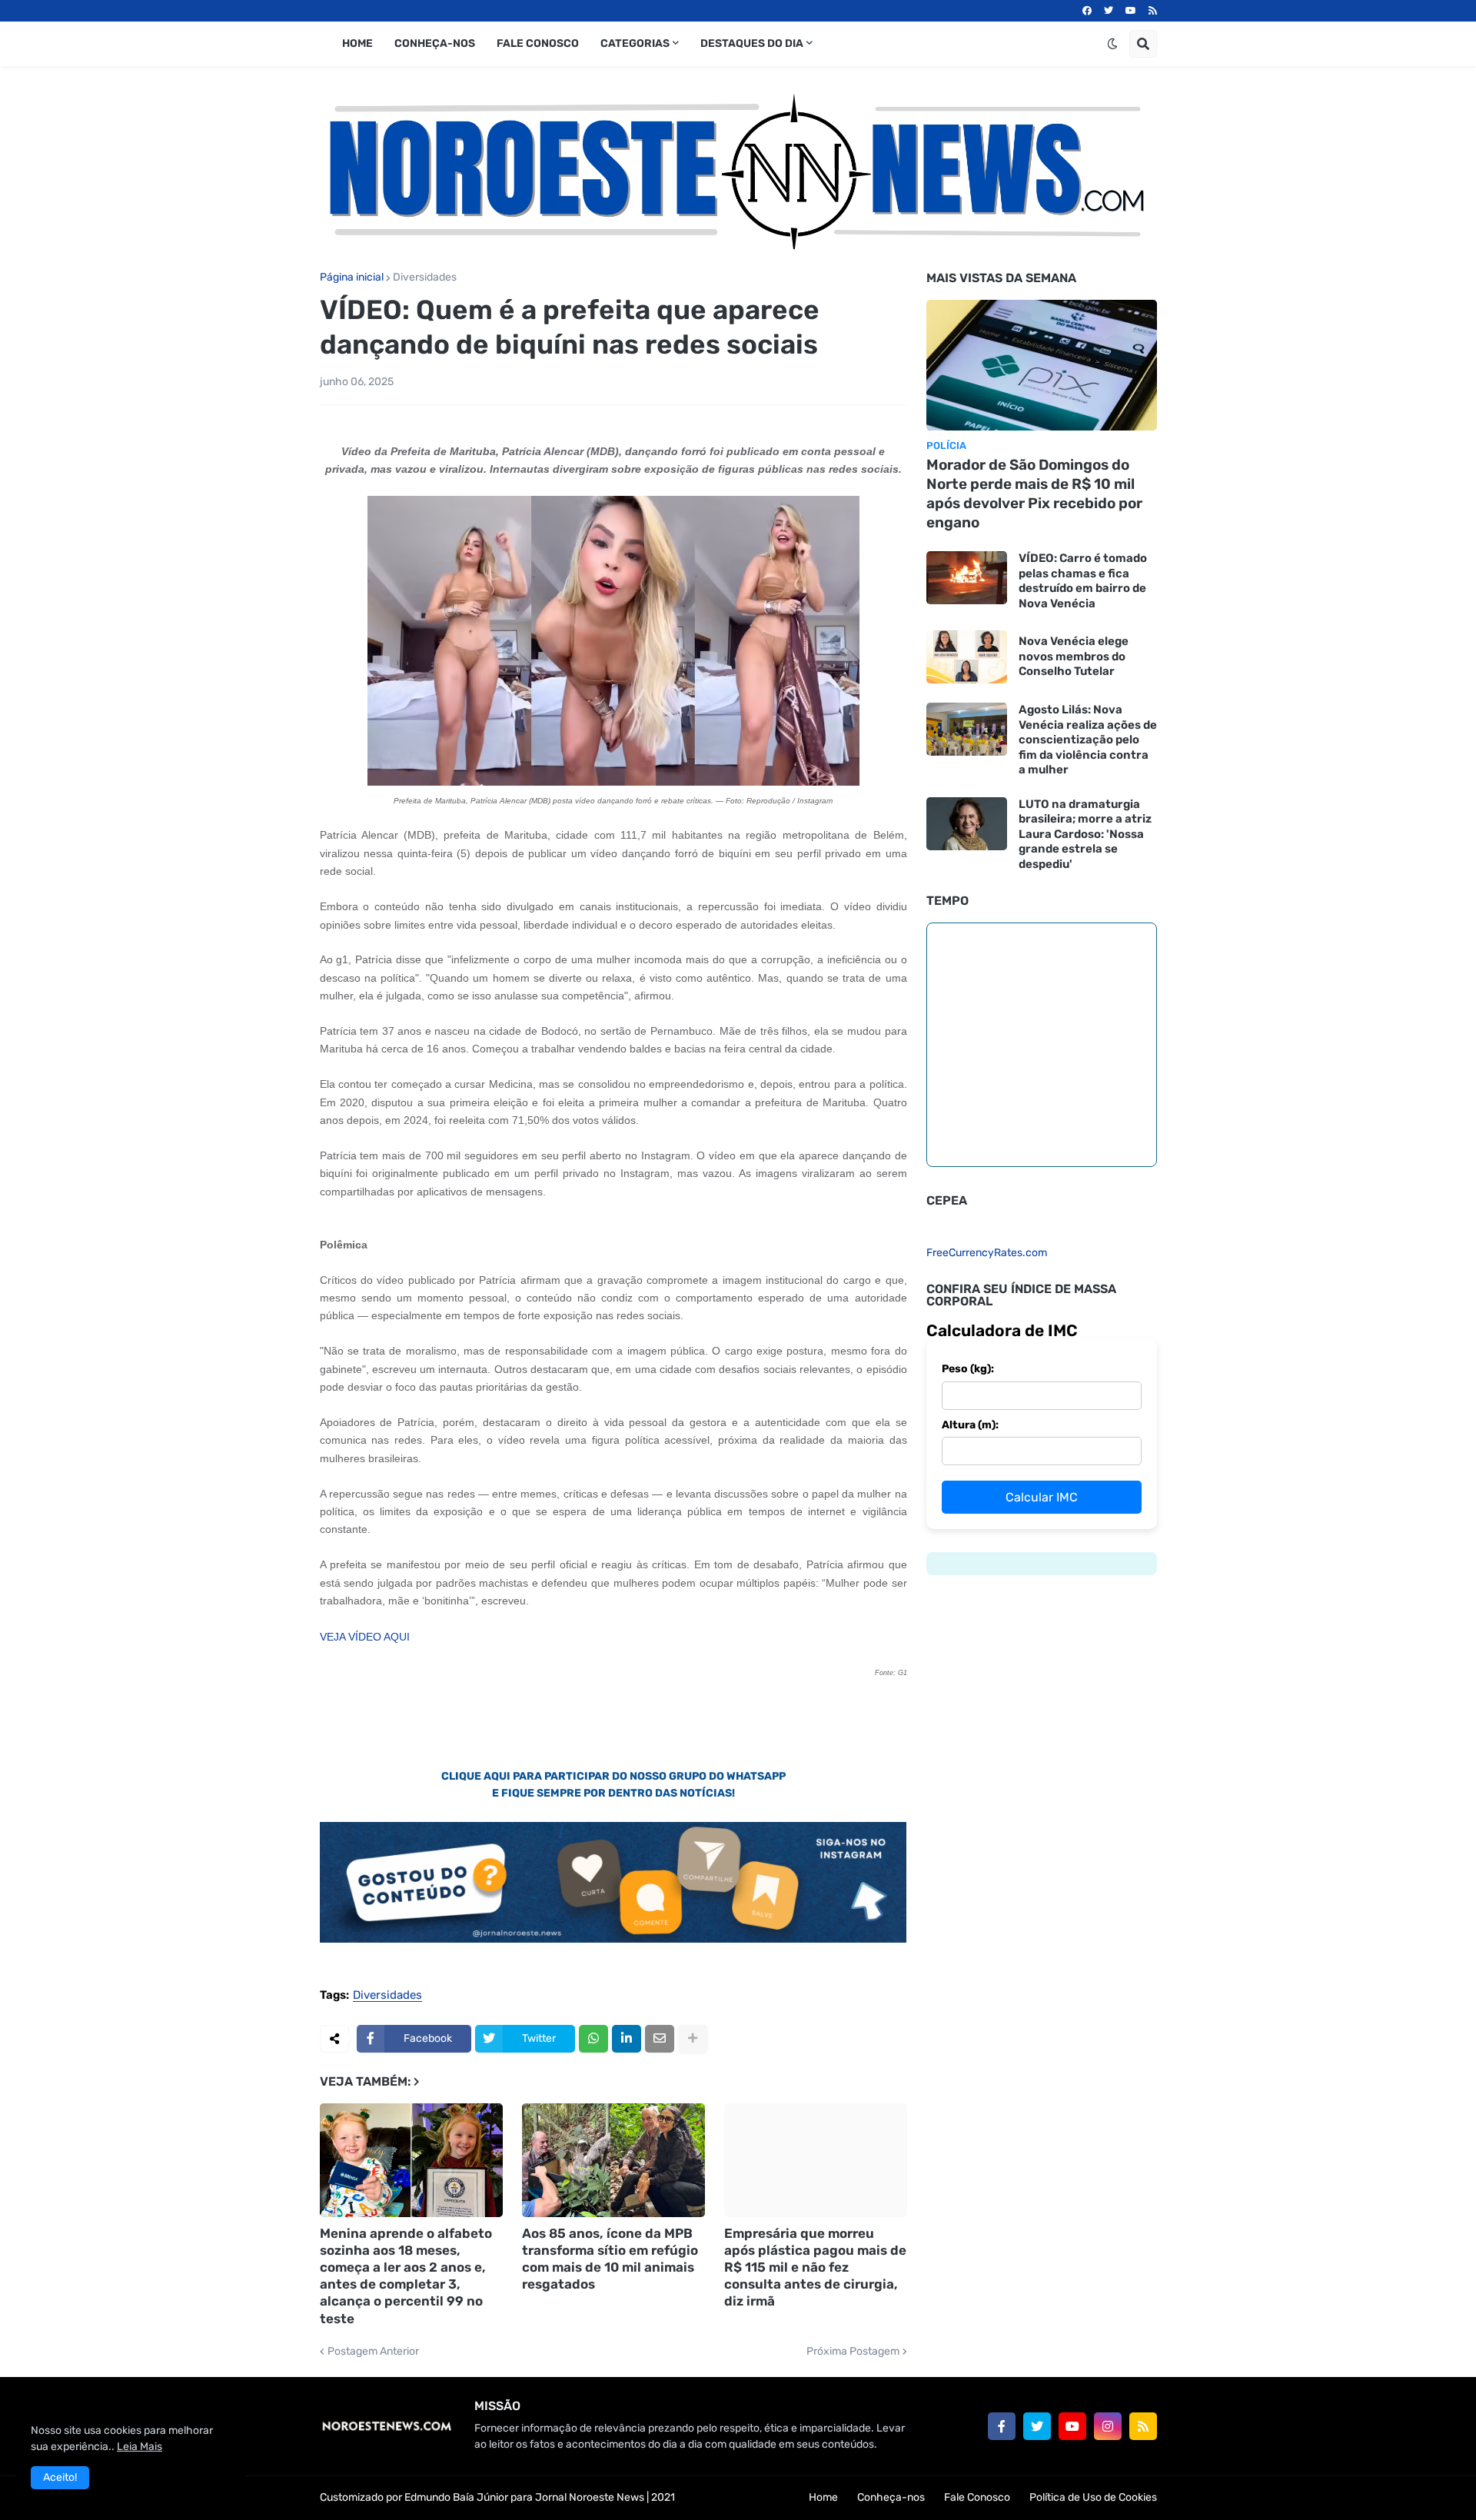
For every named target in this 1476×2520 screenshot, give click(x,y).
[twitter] (1109, 11)
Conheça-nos (891, 2497)
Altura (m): (970, 1425)
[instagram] (1108, 2426)
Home (823, 2497)
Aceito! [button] (60, 2477)
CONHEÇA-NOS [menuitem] (435, 43)
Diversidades (425, 278)
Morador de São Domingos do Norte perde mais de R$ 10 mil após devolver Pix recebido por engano (1034, 493)
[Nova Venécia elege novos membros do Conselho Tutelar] (967, 657)
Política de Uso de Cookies (1093, 2497)
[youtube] (1131, 11)
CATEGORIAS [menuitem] (635, 43)
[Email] (660, 2039)
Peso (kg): (968, 1369)
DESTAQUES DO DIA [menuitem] (752, 43)
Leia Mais (140, 2447)
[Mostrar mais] (693, 2039)
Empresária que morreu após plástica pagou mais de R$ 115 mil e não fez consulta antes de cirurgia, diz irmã (815, 2267)
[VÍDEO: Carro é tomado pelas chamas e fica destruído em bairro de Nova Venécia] (967, 578)
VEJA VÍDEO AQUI (365, 1637)
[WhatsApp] (593, 2039)
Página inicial (352, 278)
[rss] (1153, 11)
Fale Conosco (977, 2497)
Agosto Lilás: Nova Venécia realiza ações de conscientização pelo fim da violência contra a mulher (1088, 740)
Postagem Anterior (373, 2352)
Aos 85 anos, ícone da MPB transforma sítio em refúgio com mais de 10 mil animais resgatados (610, 2259)
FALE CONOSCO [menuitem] (538, 43)
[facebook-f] (1002, 2426)
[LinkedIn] (627, 2039)
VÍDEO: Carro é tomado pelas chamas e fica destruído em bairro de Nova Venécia (1083, 581)
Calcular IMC (1042, 1497)
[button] (1112, 44)
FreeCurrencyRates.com (987, 1253)
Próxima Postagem (853, 2352)
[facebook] (1087, 11)
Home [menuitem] (357, 43)
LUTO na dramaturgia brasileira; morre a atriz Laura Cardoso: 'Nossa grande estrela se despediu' (1085, 834)
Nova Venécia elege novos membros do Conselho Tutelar (1074, 656)
